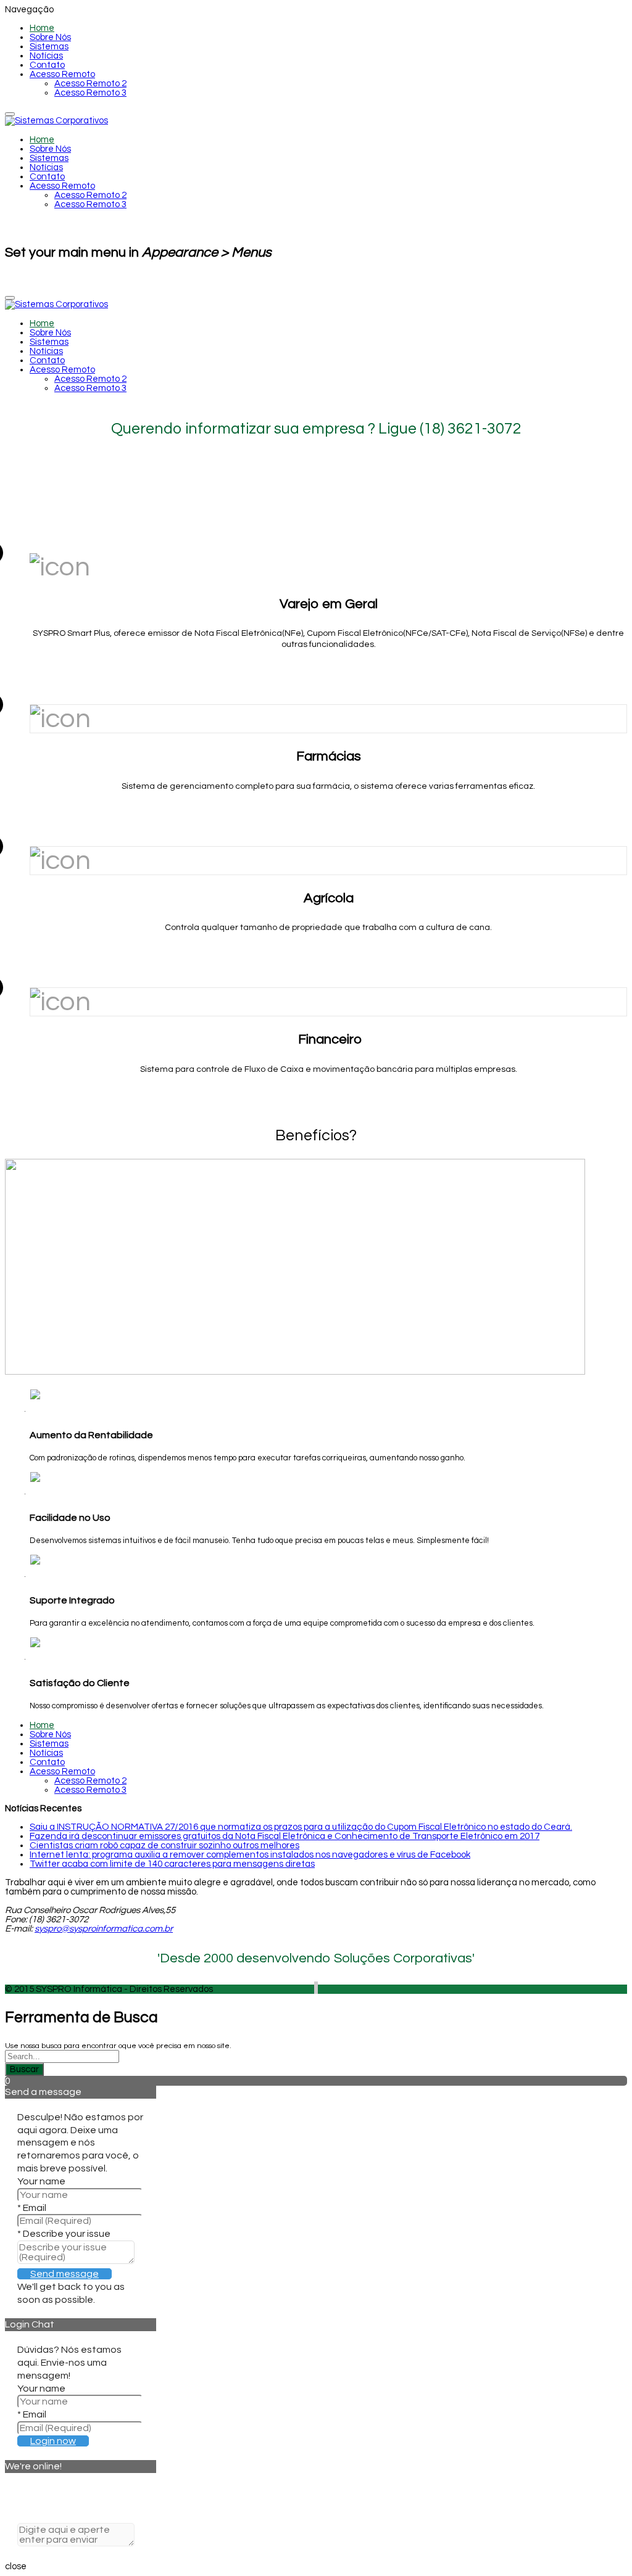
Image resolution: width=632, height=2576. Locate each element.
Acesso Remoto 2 (90, 84)
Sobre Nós (50, 37)
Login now (53, 2441)
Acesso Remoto (62, 74)
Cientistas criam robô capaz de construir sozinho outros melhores (164, 1846)
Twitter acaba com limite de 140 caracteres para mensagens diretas (172, 1864)
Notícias (46, 56)
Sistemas (49, 47)
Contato (47, 65)
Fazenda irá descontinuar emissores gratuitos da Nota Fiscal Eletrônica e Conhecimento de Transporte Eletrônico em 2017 (285, 1836)
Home (42, 28)
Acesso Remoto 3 (90, 93)
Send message (64, 2274)
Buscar (24, 2069)
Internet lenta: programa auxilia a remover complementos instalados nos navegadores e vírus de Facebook (250, 1855)
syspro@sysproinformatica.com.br (104, 1929)
